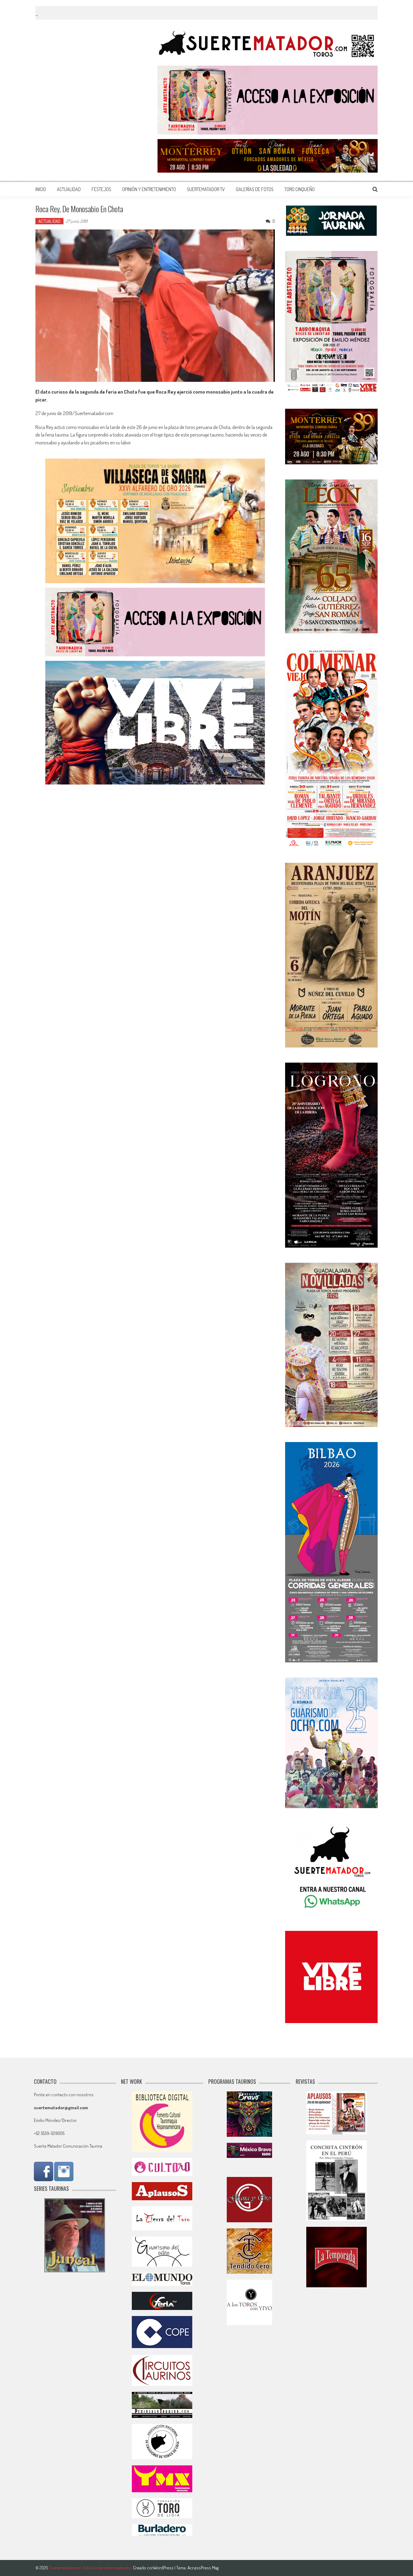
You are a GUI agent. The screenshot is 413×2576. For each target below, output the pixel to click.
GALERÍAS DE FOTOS (255, 189)
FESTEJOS (101, 189)
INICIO (41, 189)
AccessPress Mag (203, 2568)
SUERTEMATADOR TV (206, 189)
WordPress (164, 2568)
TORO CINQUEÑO (300, 189)
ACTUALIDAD (69, 189)
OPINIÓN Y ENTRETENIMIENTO (149, 189)
